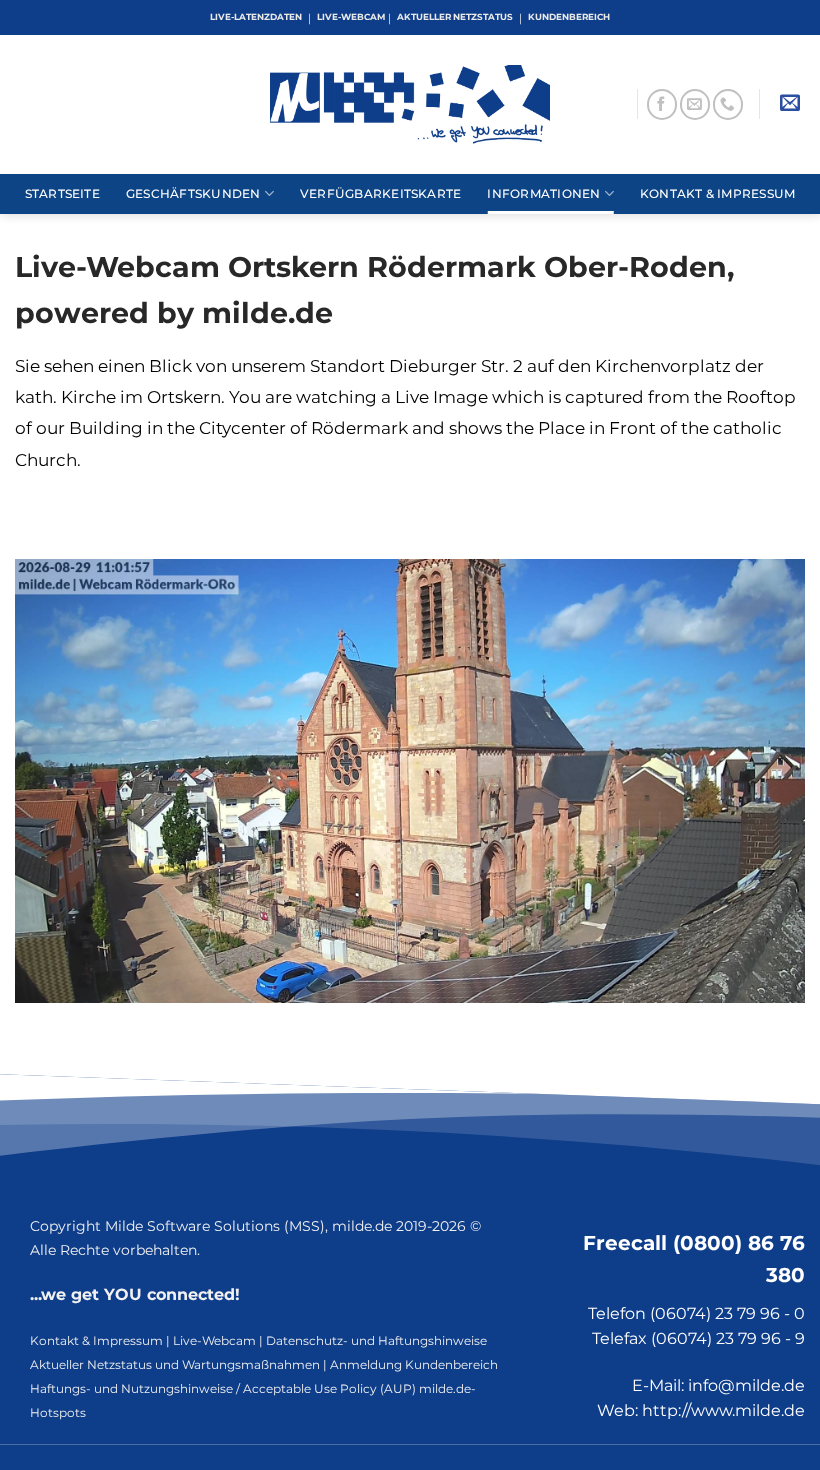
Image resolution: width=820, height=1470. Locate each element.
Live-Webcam (214, 1340)
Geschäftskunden (193, 194)
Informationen (543, 194)
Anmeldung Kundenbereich (414, 1364)
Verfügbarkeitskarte (380, 194)
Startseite (62, 194)
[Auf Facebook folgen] (662, 104)
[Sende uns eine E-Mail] (695, 104)
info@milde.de (746, 1385)
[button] (790, 104)
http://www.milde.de (723, 1410)
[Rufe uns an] (728, 104)
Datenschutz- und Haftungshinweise (376, 1340)
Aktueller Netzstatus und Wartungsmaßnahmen (175, 1364)
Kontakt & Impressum (717, 194)
